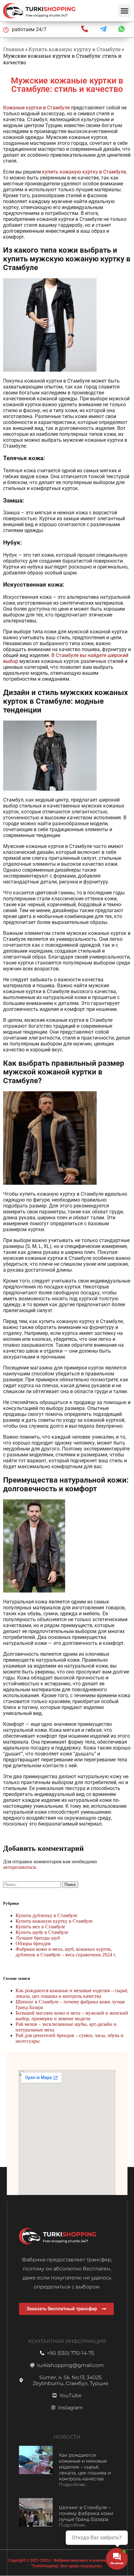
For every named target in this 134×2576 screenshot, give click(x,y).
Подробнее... (73, 2484)
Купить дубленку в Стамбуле (46, 1915)
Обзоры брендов (33, 1943)
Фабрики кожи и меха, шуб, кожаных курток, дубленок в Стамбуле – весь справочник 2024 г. (66, 1952)
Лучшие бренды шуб (38, 1938)
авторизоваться (19, 1867)
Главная (14, 49)
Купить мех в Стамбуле (40, 1927)
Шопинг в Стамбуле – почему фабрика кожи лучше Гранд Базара (86, 2513)
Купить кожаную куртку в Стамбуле (75, 49)
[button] (124, 11)
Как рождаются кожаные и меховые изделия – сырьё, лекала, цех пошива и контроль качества (72, 1993)
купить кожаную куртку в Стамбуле (84, 172)
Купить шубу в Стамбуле (42, 1932)
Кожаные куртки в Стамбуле (36, 108)
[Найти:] (33, 1884)
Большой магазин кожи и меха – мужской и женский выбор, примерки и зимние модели (72, 2016)
